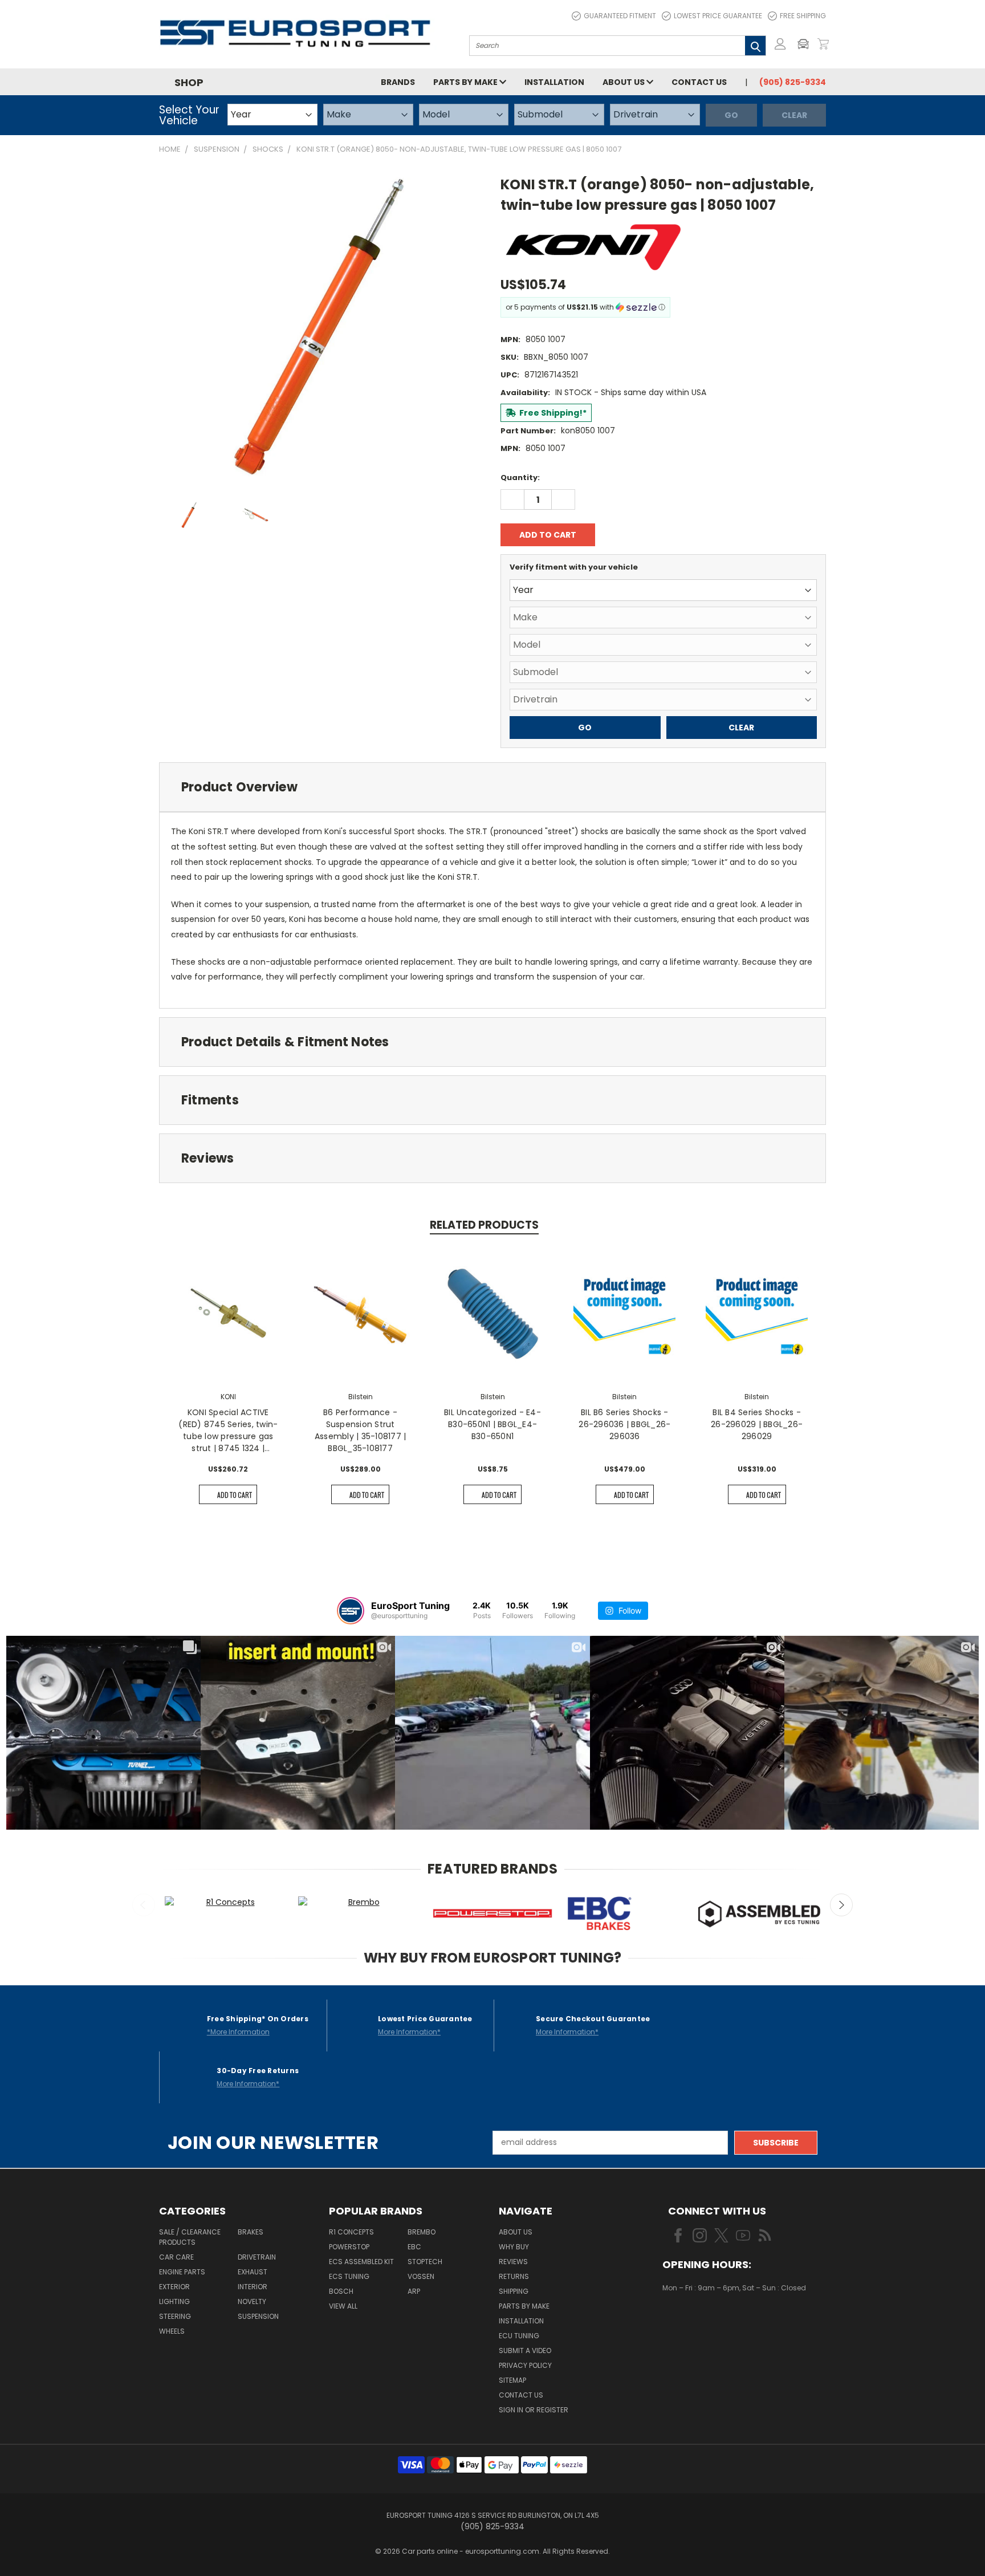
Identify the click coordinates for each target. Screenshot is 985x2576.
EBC (414, 2247)
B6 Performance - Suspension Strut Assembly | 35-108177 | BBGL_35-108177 (361, 1430)
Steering (175, 2316)
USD (701, 2321)
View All (343, 2306)
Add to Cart (235, 1495)
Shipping (514, 2291)
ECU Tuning (519, 2336)
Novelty (252, 2301)
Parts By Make (524, 2306)
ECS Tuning (349, 2276)
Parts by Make (466, 82)
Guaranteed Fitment (620, 16)
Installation (554, 82)
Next (841, 1905)
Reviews (513, 2262)
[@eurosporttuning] (351, 1611)
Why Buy (514, 2247)
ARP (414, 2291)
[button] (806, 44)
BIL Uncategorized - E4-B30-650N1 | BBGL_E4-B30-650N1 (492, 1424)
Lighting (174, 2301)
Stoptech (425, 2262)
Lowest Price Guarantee (718, 16)
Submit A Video (525, 2351)
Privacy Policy (525, 2365)
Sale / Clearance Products (190, 2237)
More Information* (409, 2032)
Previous (144, 1905)
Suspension (258, 2316)
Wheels (172, 2331)
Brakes (251, 2232)
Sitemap (512, 2380)
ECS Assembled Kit (361, 2262)
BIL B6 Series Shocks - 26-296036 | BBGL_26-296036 (624, 1424)
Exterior (174, 2287)
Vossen (421, 2276)
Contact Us (699, 82)
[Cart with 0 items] (823, 44)
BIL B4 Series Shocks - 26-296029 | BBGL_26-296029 (757, 1424)
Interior (253, 2287)
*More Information (238, 2032)
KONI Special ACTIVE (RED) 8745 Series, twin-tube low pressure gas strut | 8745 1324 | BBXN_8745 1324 (228, 1431)
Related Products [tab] (484, 1225)
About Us (624, 82)
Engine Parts (182, 2272)
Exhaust (253, 2272)
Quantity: (520, 478)
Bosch (341, 2291)
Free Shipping (803, 16)
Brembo (422, 2232)
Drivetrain (257, 2257)
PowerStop (349, 2247)
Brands (398, 82)
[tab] (492, 787)
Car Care (176, 2257)
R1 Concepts (351, 2232)
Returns (514, 2276)
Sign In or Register (534, 2410)
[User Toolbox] (780, 44)
